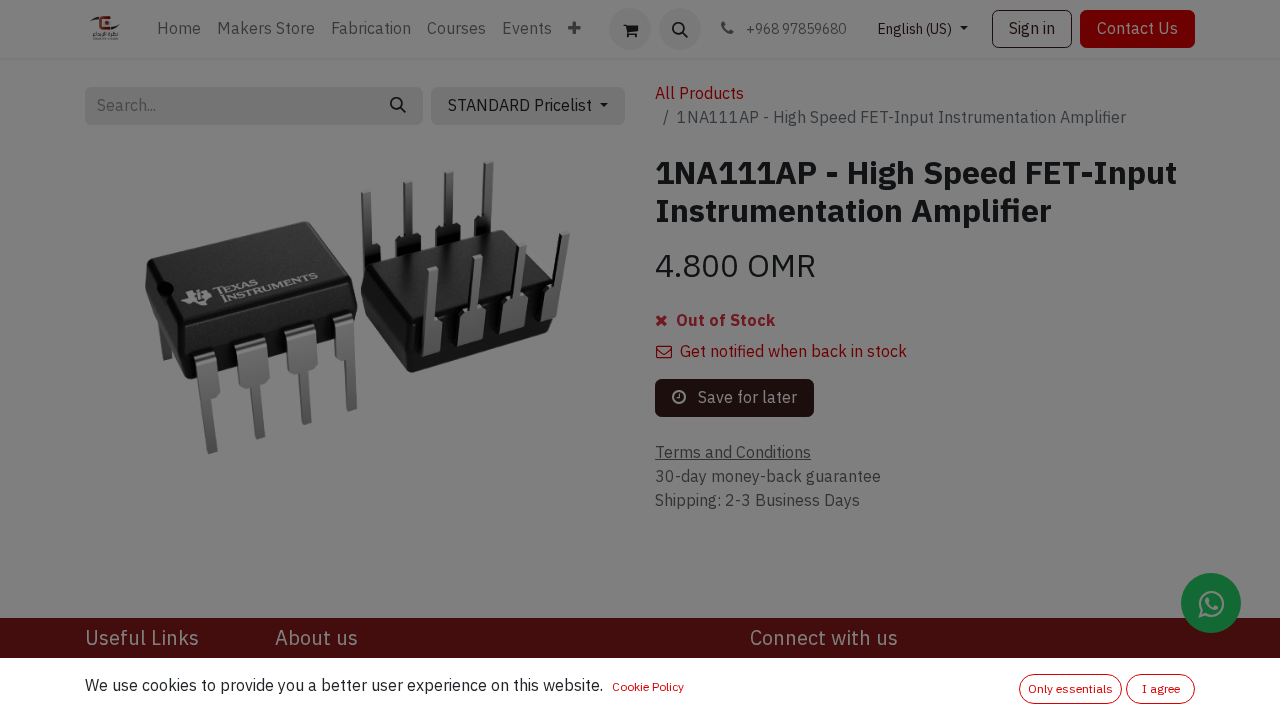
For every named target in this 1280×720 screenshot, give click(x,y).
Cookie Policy (648, 687)
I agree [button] (1161, 689)
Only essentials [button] (1070, 689)
